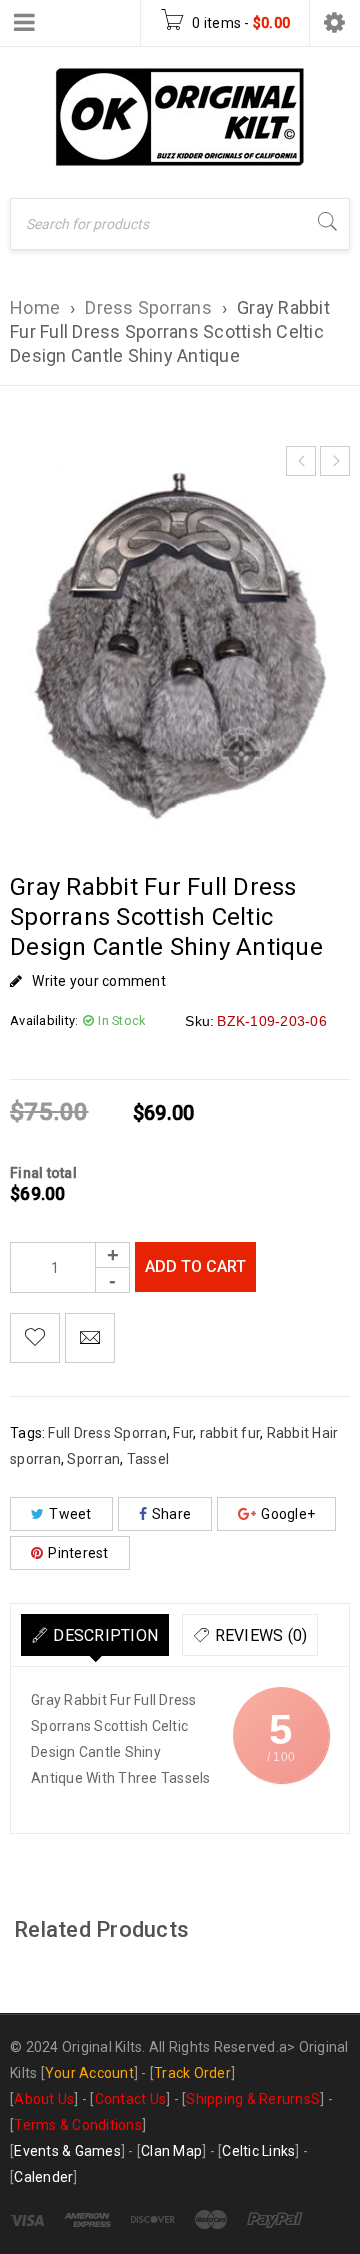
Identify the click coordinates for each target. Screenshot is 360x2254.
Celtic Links (258, 2151)
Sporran (93, 1459)
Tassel (148, 1459)
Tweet (70, 1514)
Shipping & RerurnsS (253, 2099)
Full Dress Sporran (107, 1433)
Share (171, 1514)
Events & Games (67, 2151)
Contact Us (131, 2099)
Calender (43, 2177)
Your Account (89, 2073)
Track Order (192, 2073)
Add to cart (195, 1266)
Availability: (44, 1020)
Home (35, 307)
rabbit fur (230, 1433)
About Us (44, 2099)
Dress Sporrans (148, 307)
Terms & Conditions (78, 2125)
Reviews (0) (261, 1635)
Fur (183, 1433)
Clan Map (171, 2151)
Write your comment (99, 981)
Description (105, 1635)
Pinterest (78, 1553)
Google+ (288, 1514)
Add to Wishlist (35, 1338)
